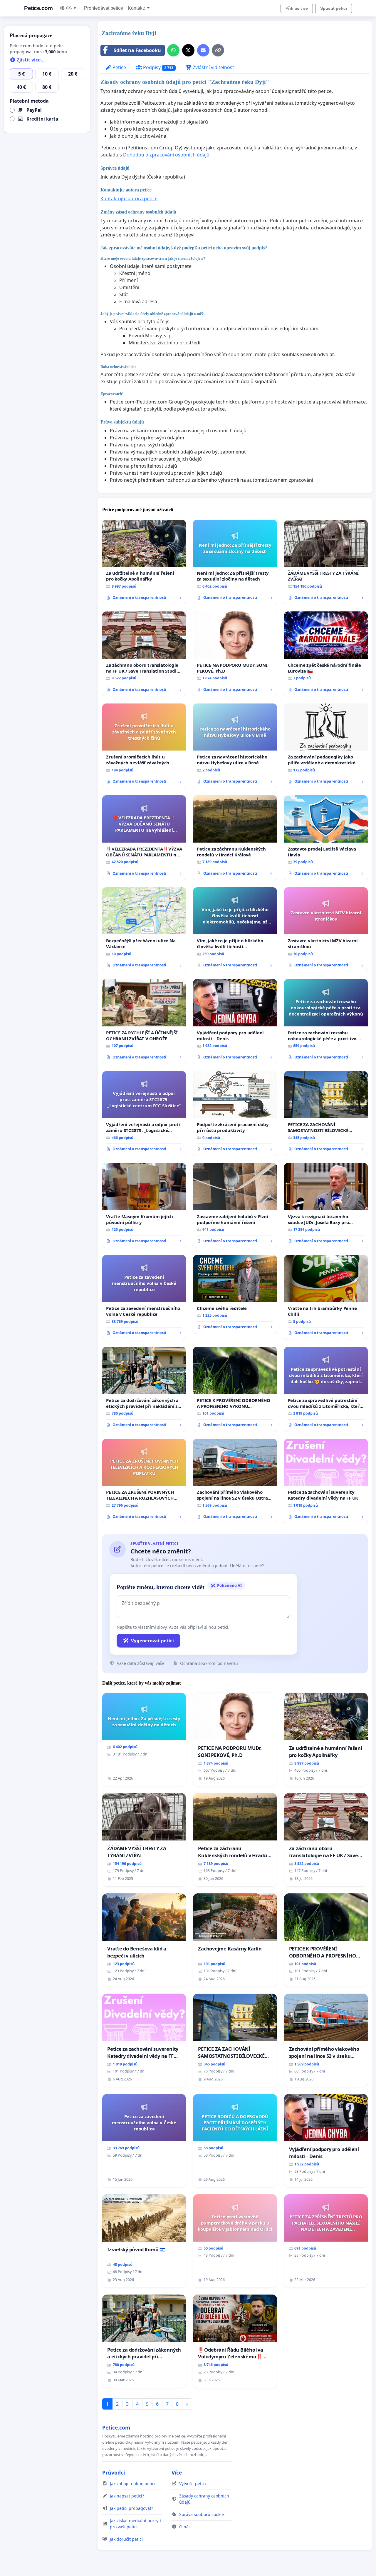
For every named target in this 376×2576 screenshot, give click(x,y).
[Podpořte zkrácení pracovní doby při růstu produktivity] (235, 1113)
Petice (119, 67)
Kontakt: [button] (137, 8)
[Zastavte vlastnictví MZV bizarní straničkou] (326, 930)
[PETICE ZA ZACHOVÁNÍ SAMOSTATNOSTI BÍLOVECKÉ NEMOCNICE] (326, 1114)
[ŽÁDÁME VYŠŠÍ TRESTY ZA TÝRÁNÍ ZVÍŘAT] (326, 562)
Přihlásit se (297, 8)
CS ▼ (72, 8)
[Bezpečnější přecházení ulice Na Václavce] (144, 930)
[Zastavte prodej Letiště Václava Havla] (326, 838)
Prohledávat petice (104, 8)
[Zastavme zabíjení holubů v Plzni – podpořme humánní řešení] (235, 1205)
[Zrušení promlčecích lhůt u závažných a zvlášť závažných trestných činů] (144, 746)
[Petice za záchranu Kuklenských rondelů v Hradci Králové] (235, 838)
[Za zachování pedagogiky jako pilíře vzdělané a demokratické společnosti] (326, 746)
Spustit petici (334, 8)
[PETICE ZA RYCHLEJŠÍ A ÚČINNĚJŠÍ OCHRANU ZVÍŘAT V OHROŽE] (144, 1021)
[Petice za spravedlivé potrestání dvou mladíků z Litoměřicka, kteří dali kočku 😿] (326, 1389)
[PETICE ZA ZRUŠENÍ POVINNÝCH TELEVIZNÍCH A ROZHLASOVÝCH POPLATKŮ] (144, 1481)
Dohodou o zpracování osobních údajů (166, 155)
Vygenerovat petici (152, 1640)
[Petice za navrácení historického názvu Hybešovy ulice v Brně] (235, 746)
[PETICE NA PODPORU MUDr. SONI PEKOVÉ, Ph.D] (235, 654)
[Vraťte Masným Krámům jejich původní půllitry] (144, 1205)
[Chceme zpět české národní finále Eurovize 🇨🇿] (326, 654)
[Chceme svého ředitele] (235, 1294)
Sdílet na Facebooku (137, 50)
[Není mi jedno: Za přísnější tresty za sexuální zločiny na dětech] (235, 562)
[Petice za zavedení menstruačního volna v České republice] (144, 1297)
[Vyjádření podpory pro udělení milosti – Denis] (235, 1021)
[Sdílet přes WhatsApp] (173, 50)
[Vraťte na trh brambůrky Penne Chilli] (326, 1297)
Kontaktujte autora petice (129, 199)
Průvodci (114, 2472)
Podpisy (158, 67)
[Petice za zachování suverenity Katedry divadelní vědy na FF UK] (326, 1481)
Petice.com (38, 8)
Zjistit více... (30, 60)
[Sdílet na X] (188, 50)
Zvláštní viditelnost (213, 67)
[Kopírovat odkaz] (218, 50)
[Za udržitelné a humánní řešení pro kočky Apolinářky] (144, 562)
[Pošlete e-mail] (203, 50)
